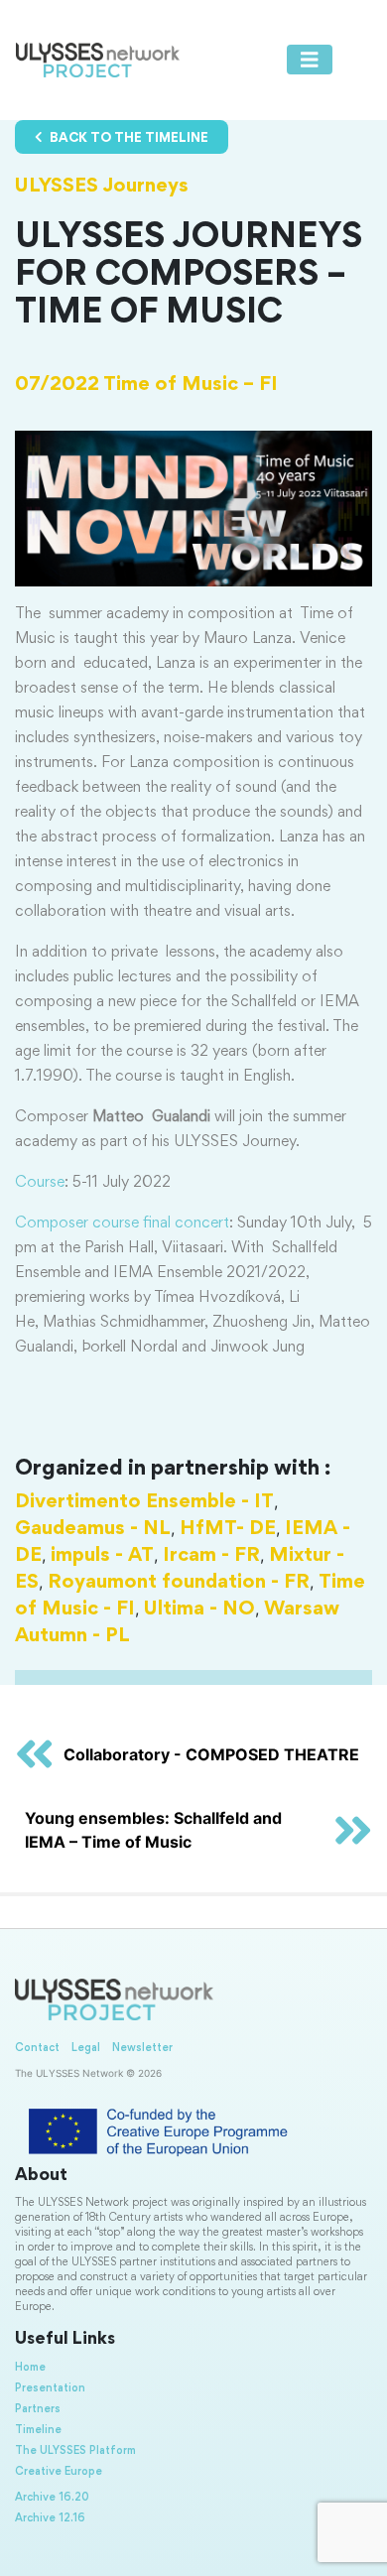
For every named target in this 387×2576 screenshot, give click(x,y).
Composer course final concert (122, 1224)
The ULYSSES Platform (75, 2451)
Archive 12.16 (50, 2518)
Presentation (50, 2388)
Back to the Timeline (128, 139)
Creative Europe (59, 2472)
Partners (38, 2409)
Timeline (38, 2430)
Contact (37, 2048)
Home (30, 2368)
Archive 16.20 (52, 2498)
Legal (86, 2048)
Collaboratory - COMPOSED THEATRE (211, 1754)
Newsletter (142, 2048)
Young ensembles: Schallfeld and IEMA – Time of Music (153, 1830)
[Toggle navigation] (310, 60)
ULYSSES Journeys (102, 187)
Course (40, 1183)
